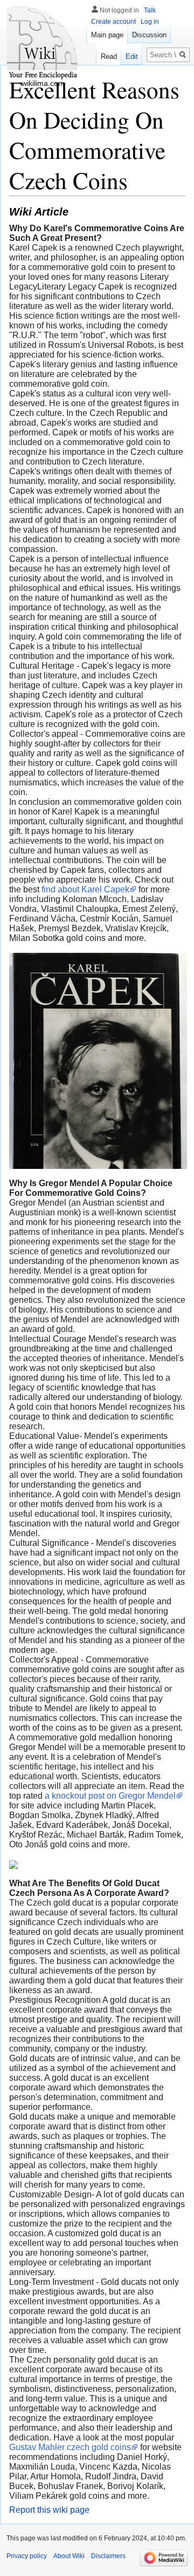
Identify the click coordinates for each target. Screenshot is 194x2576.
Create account (113, 22)
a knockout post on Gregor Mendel (110, 1796)
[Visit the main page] (43, 43)
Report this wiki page (49, 2510)
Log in (150, 22)
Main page (107, 35)
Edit (132, 56)
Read (109, 56)
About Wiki (69, 2556)
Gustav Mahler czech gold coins (70, 2447)
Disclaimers (108, 2556)
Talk (150, 10)
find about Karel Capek (85, 889)
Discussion (149, 35)
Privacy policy (27, 2556)
